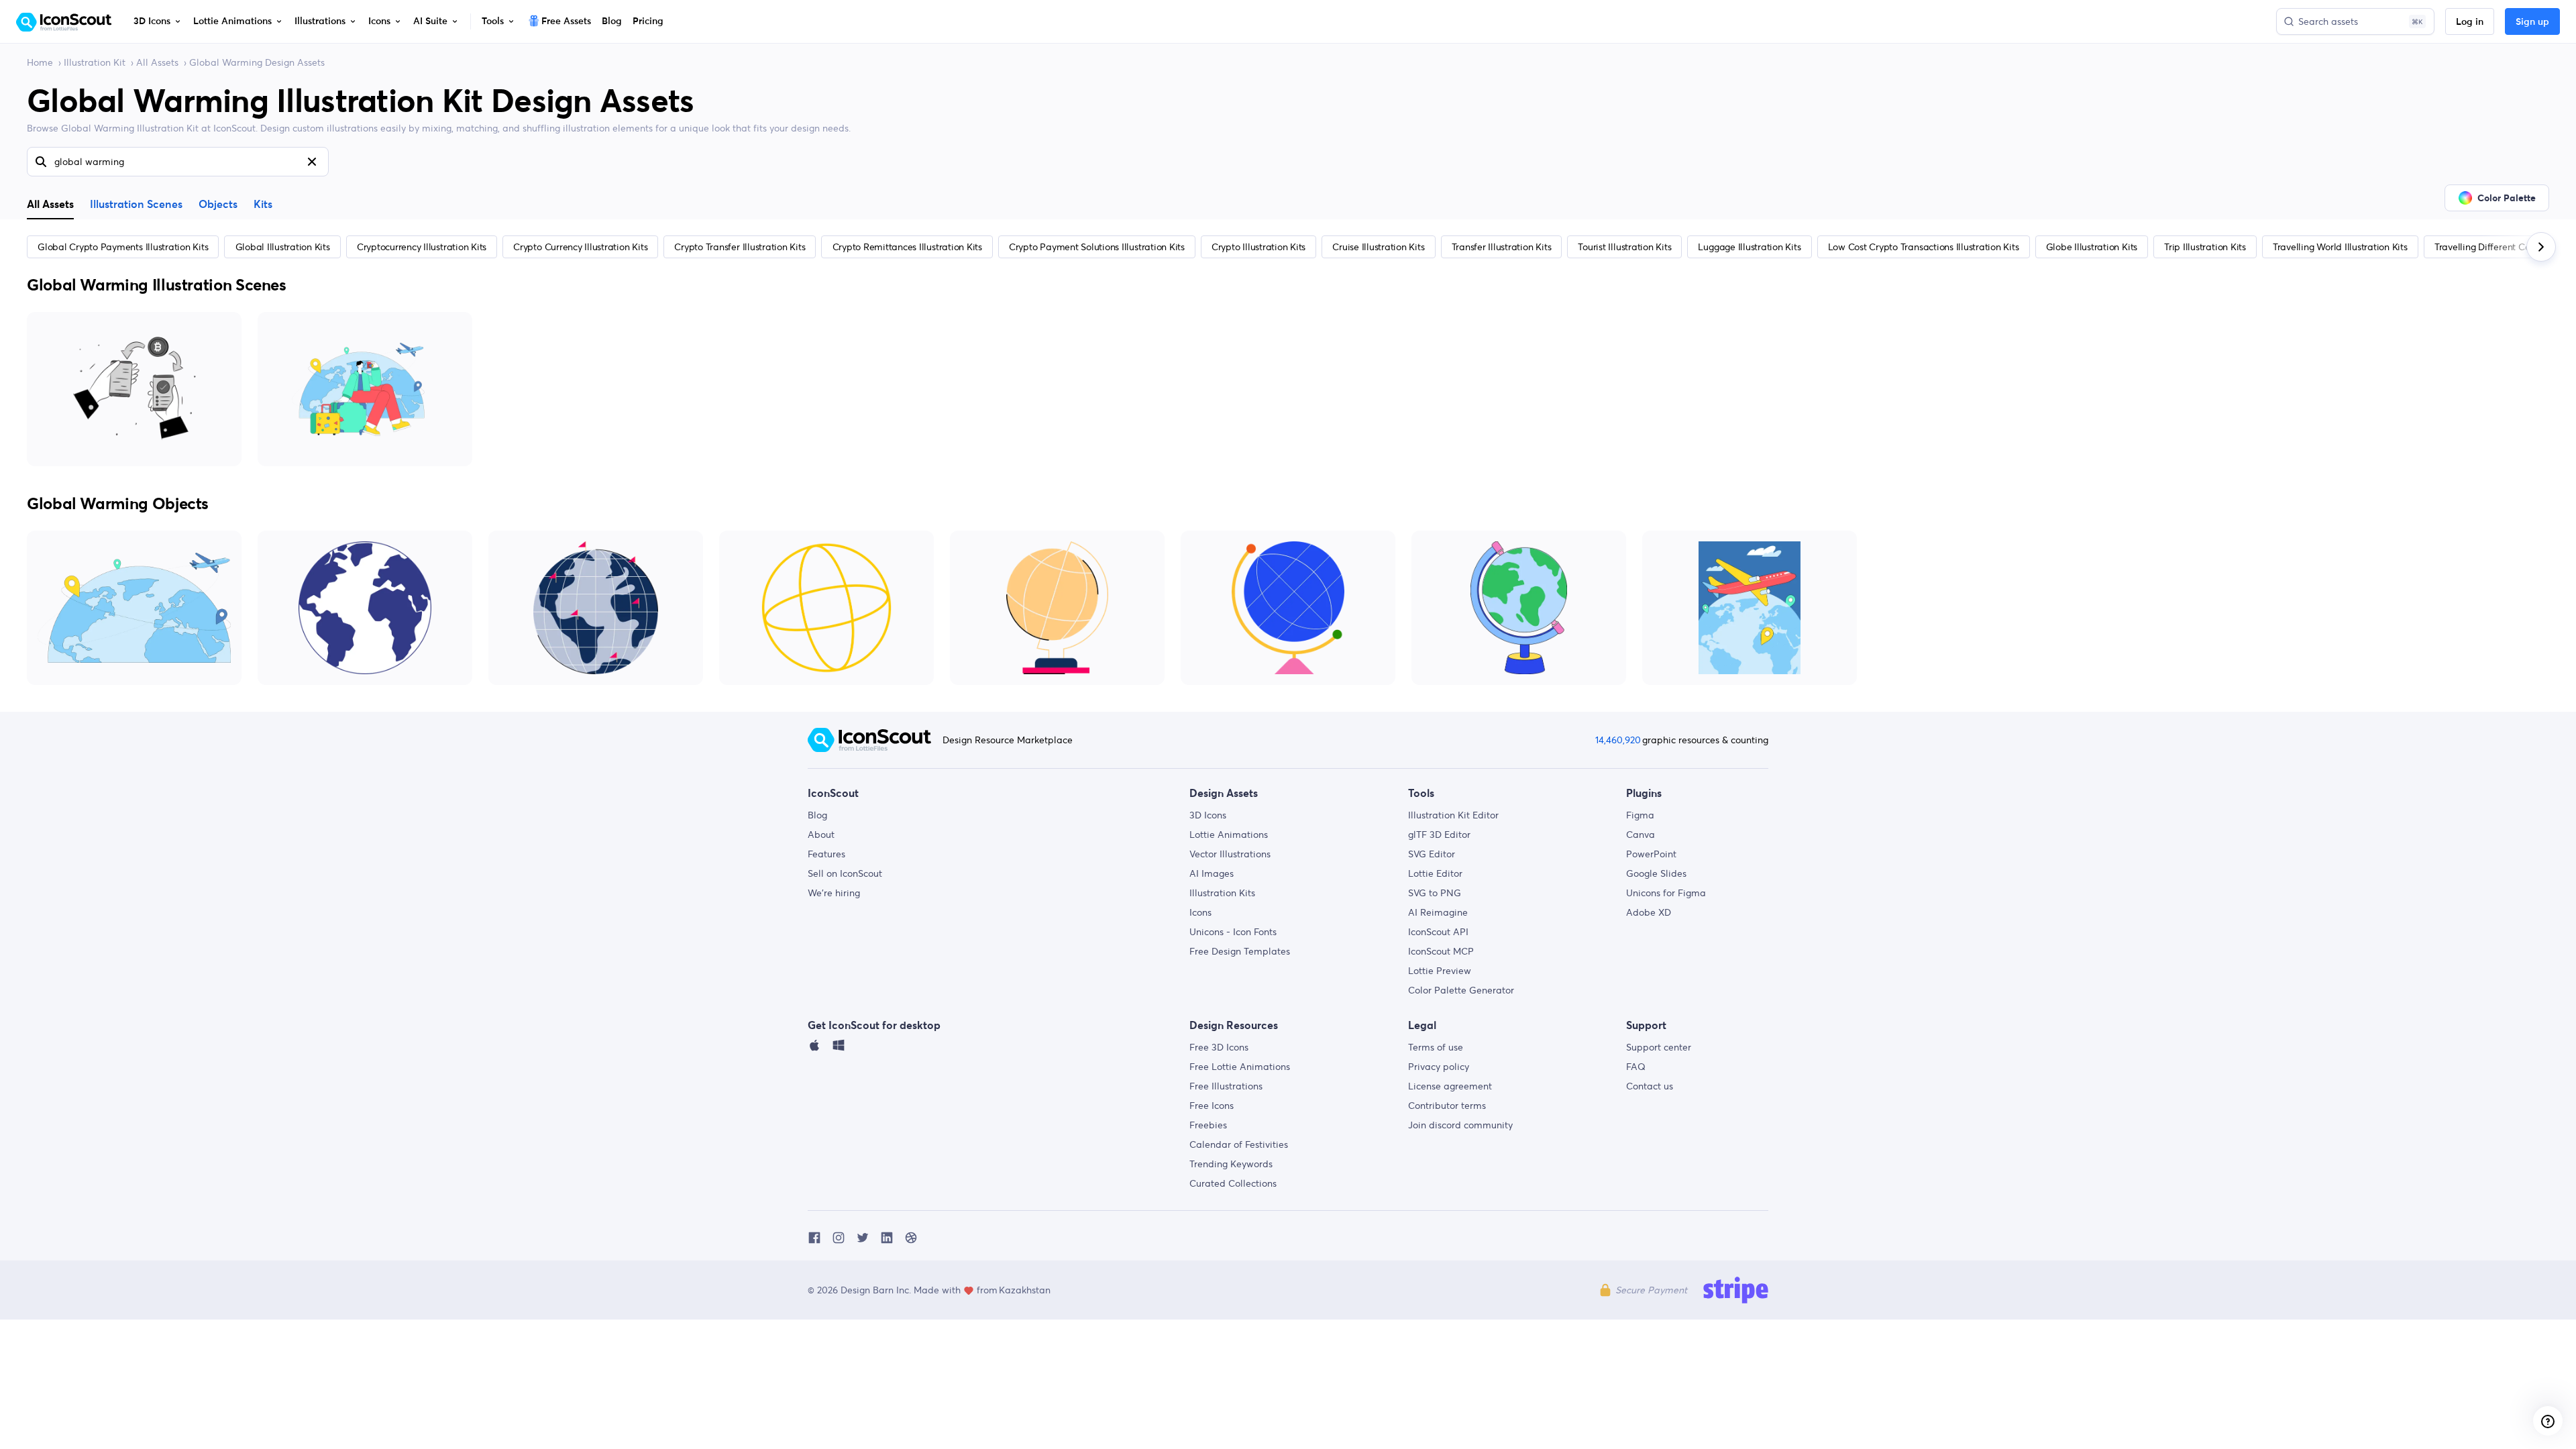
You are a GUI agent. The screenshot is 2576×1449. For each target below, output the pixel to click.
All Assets (157, 62)
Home (40, 62)
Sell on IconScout (845, 873)
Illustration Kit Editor (1453, 815)
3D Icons (1208, 815)
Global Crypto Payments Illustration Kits (123, 247)
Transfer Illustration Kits (1502, 247)
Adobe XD (1649, 912)
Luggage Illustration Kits (1749, 247)
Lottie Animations (1229, 835)
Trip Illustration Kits (2205, 247)
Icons (1200, 912)
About (821, 835)
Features (826, 854)
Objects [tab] (218, 205)
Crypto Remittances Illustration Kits (907, 247)
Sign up (2532, 22)
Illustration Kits (1222, 893)
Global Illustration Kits (283, 247)
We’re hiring (834, 893)
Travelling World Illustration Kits (2340, 247)
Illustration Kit (95, 62)
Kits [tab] (263, 205)
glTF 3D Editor (1439, 835)
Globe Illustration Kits (2092, 247)
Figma (1640, 815)
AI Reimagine (1438, 912)
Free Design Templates (1240, 951)
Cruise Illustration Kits (1378, 247)
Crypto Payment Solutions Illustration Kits (1097, 247)
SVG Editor (1432, 854)
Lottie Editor (1435, 873)
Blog (817, 815)
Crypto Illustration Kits (1258, 247)
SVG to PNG (1435, 893)
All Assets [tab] (50, 204)
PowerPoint (1651, 854)
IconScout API (1438, 932)
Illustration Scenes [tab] (136, 205)
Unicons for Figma (1666, 893)
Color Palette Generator (1461, 990)
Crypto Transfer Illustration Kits (740, 247)
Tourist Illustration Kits (1624, 247)
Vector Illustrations (1230, 854)
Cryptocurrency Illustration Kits (422, 247)
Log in (2470, 22)
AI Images (1212, 873)
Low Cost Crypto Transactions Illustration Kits (1924, 247)
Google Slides (1656, 873)
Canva (1641, 835)
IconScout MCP (1441, 951)
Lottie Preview (1440, 971)
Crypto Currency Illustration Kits (580, 247)
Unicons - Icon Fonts (1233, 932)
